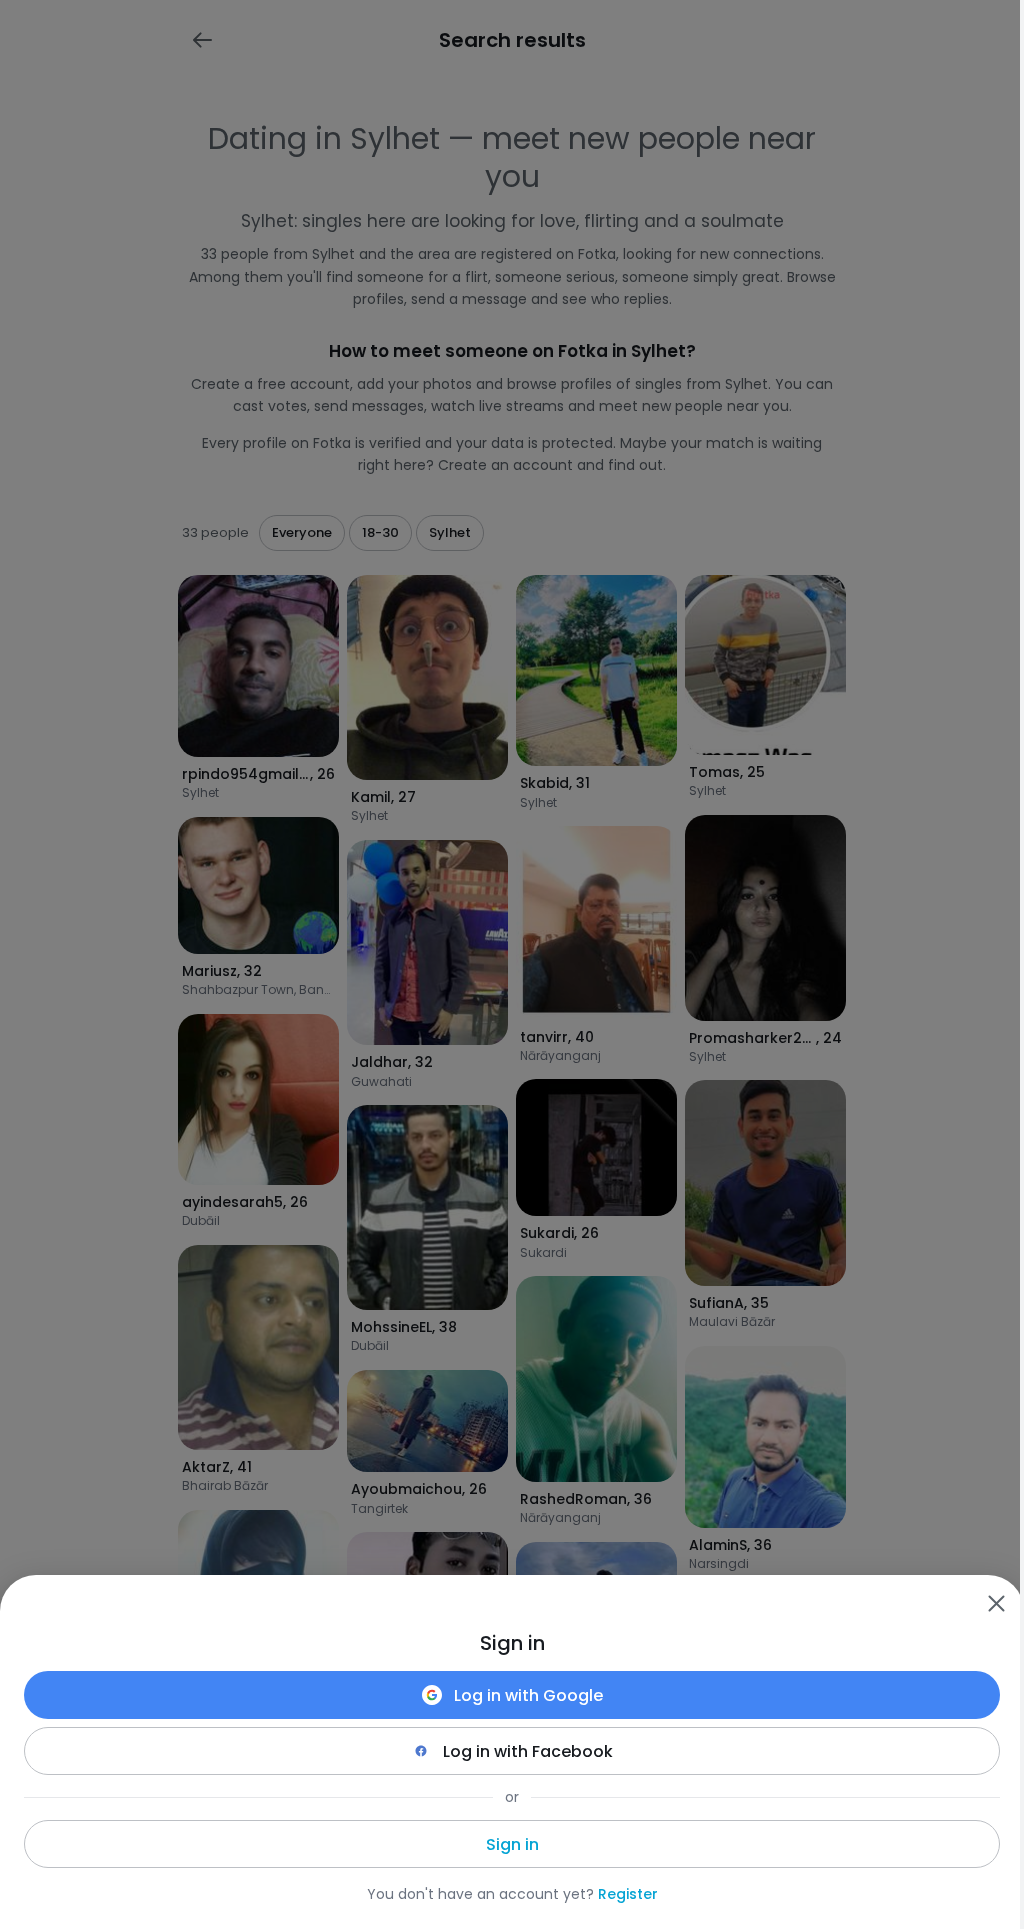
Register (628, 1894)
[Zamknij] (996, 1603)
